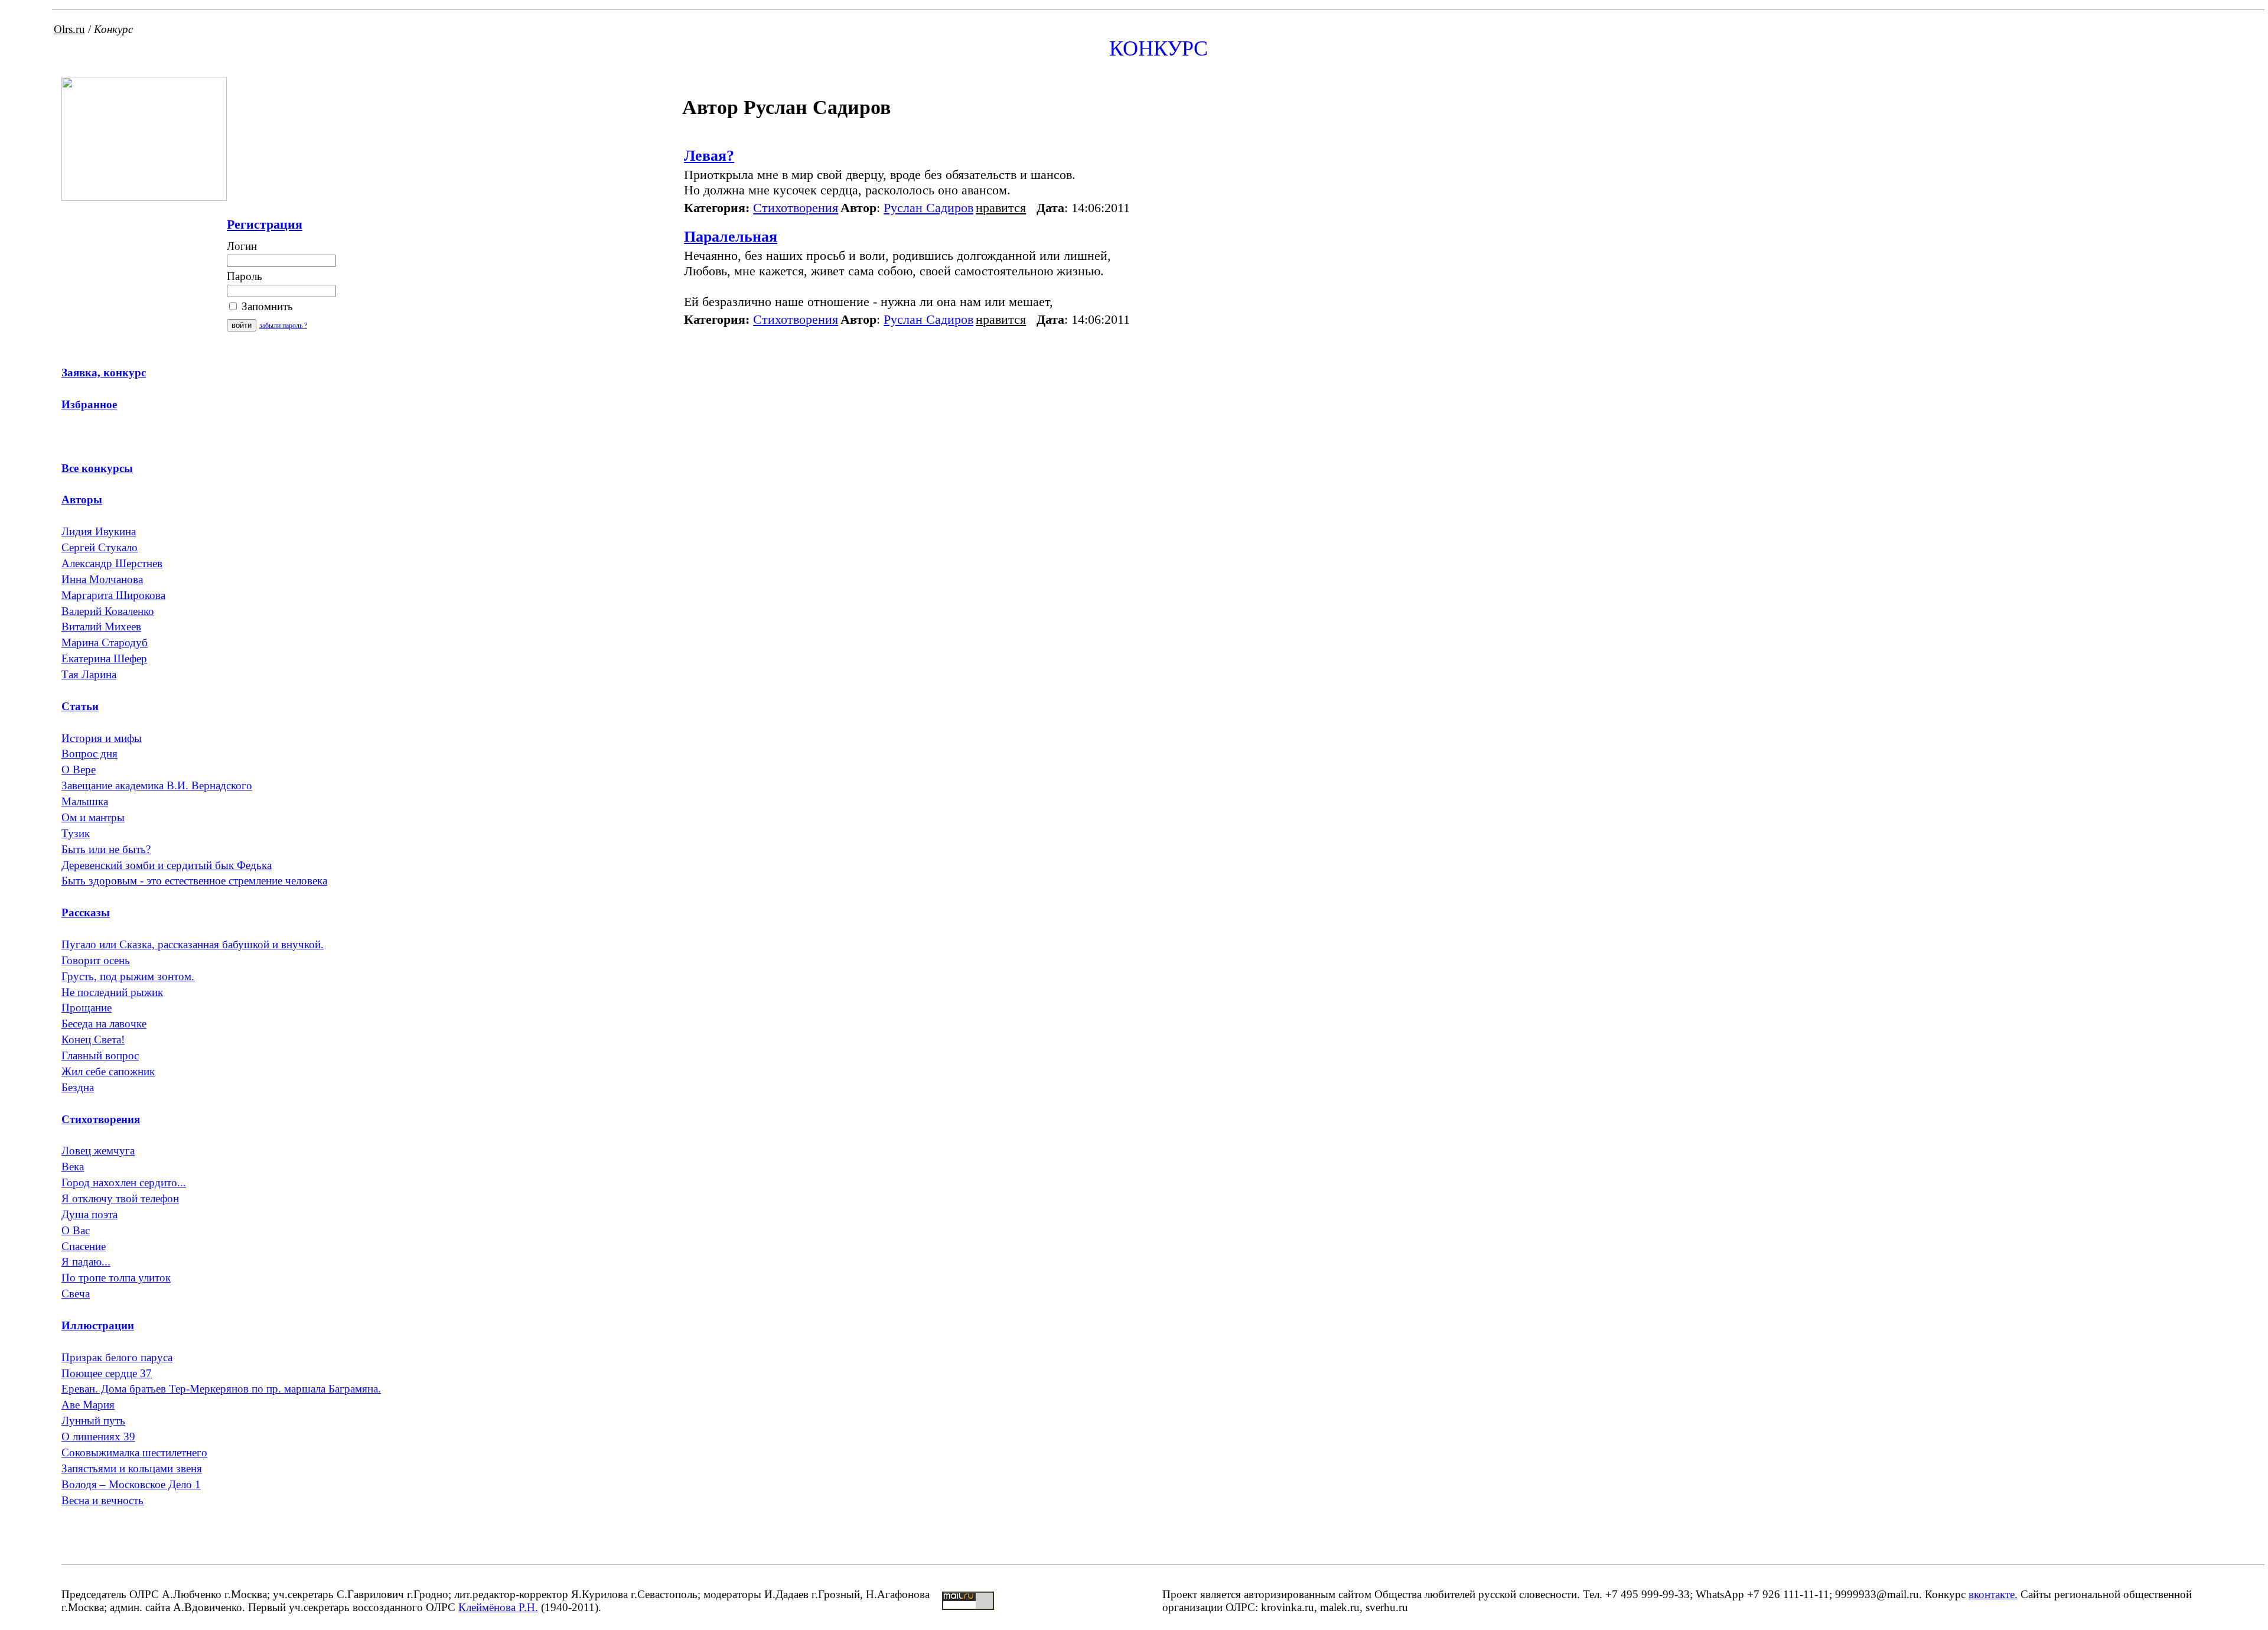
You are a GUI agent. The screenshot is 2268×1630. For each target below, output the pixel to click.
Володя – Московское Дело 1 (131, 1484)
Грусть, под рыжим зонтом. (128, 976)
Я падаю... (86, 1262)
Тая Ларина (89, 674)
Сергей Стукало (100, 547)
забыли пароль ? (283, 326)
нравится (1001, 208)
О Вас (76, 1230)
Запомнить (266, 306)
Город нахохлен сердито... (124, 1182)
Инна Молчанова (102, 579)
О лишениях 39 (98, 1437)
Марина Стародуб (105, 642)
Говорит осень (96, 960)
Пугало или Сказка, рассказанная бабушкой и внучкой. (193, 944)
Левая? (709, 156)
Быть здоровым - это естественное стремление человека (194, 881)
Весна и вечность (102, 1500)
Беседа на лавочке (104, 1024)
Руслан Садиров (928, 208)
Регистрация (265, 224)
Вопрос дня (89, 754)
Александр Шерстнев (112, 563)
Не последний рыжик (112, 992)
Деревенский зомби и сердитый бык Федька (167, 865)
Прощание (87, 1008)
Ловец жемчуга (98, 1151)
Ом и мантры (93, 817)
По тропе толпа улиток (116, 1278)
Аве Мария (88, 1405)
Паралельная (731, 237)
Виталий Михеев (101, 627)
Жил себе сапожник (108, 1071)
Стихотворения (796, 208)
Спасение (84, 1246)
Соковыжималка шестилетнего (134, 1452)
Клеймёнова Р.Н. (498, 1607)
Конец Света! (93, 1040)
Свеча (76, 1294)
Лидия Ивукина (99, 531)
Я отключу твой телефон (120, 1198)
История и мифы (102, 738)
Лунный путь (93, 1421)
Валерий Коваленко (108, 611)
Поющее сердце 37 (107, 1373)
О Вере (79, 770)
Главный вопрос (100, 1055)
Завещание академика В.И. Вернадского (157, 785)
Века (73, 1167)
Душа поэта (89, 1214)
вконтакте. (1993, 1594)
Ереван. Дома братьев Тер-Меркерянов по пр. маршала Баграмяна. (221, 1389)
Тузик (76, 833)
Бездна (78, 1087)
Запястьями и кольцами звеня (132, 1468)
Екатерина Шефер (104, 658)
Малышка (85, 801)
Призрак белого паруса (117, 1357)
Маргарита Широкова (113, 595)
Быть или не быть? (106, 849)
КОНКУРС (1159, 48)
